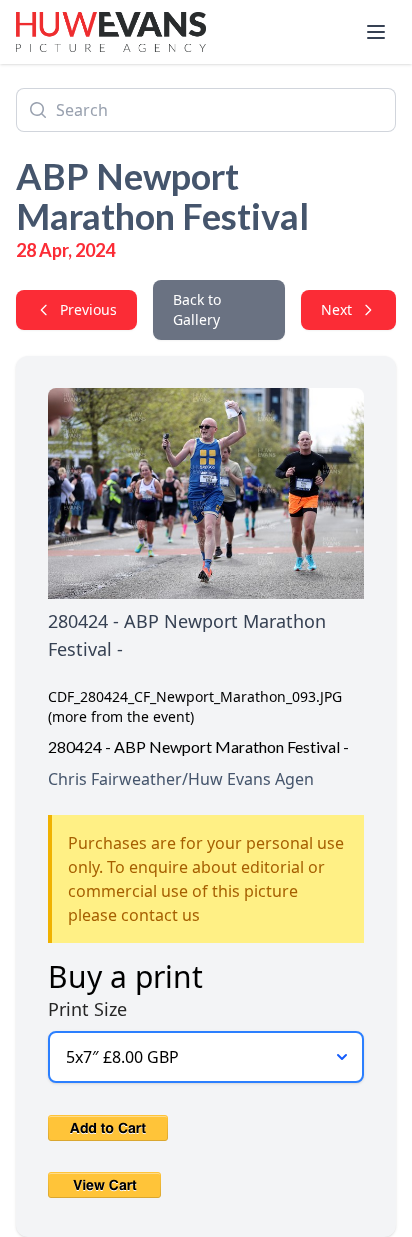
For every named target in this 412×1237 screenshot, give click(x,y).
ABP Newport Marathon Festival (162, 196)
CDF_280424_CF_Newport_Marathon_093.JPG (195, 696)
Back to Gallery (197, 309)
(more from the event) (121, 716)
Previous (88, 309)
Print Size (87, 1009)
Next (336, 309)
